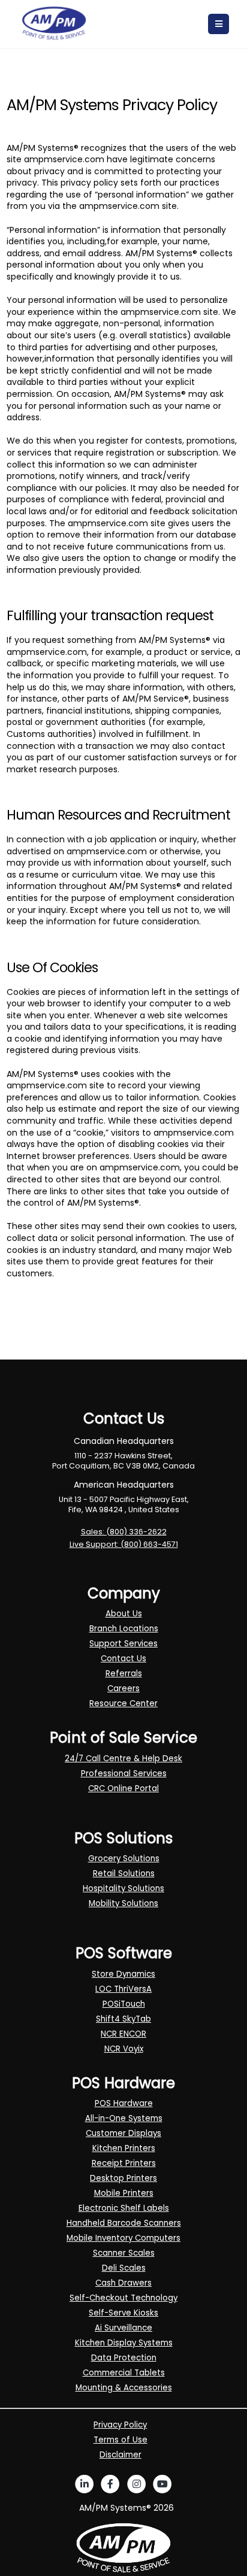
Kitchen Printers (124, 2148)
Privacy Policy (120, 2425)
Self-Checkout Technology (123, 2298)
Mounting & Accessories (124, 2388)
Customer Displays (123, 2133)
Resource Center (123, 1703)
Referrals (124, 1674)
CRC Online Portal (123, 1788)
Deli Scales (124, 2268)
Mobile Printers (124, 2193)
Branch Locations (124, 1629)
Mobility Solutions (123, 1903)
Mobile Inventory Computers (123, 2238)
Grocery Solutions (124, 1859)
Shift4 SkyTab (123, 2019)
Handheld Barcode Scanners (124, 2223)
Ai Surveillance (123, 2328)
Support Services (123, 1644)
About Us (124, 1614)
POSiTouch (124, 2004)
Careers (123, 1688)
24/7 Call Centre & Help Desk (123, 1759)
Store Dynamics (123, 1974)
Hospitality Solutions (123, 1888)
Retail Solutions (124, 1873)
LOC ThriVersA (123, 1989)
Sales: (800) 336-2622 (124, 1532)
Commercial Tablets (124, 2373)
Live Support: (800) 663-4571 (124, 1544)
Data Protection (124, 2358)
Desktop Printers (123, 2178)
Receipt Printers (124, 2163)
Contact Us (123, 1659)
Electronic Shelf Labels (124, 2208)
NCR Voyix (124, 2049)
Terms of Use (121, 2440)
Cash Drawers (123, 2283)
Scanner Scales (124, 2253)
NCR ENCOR (123, 2034)
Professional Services (124, 1774)
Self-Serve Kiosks (123, 2313)
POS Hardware (124, 2103)
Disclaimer (121, 2455)
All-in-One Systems (124, 2118)
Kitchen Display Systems (124, 2343)
